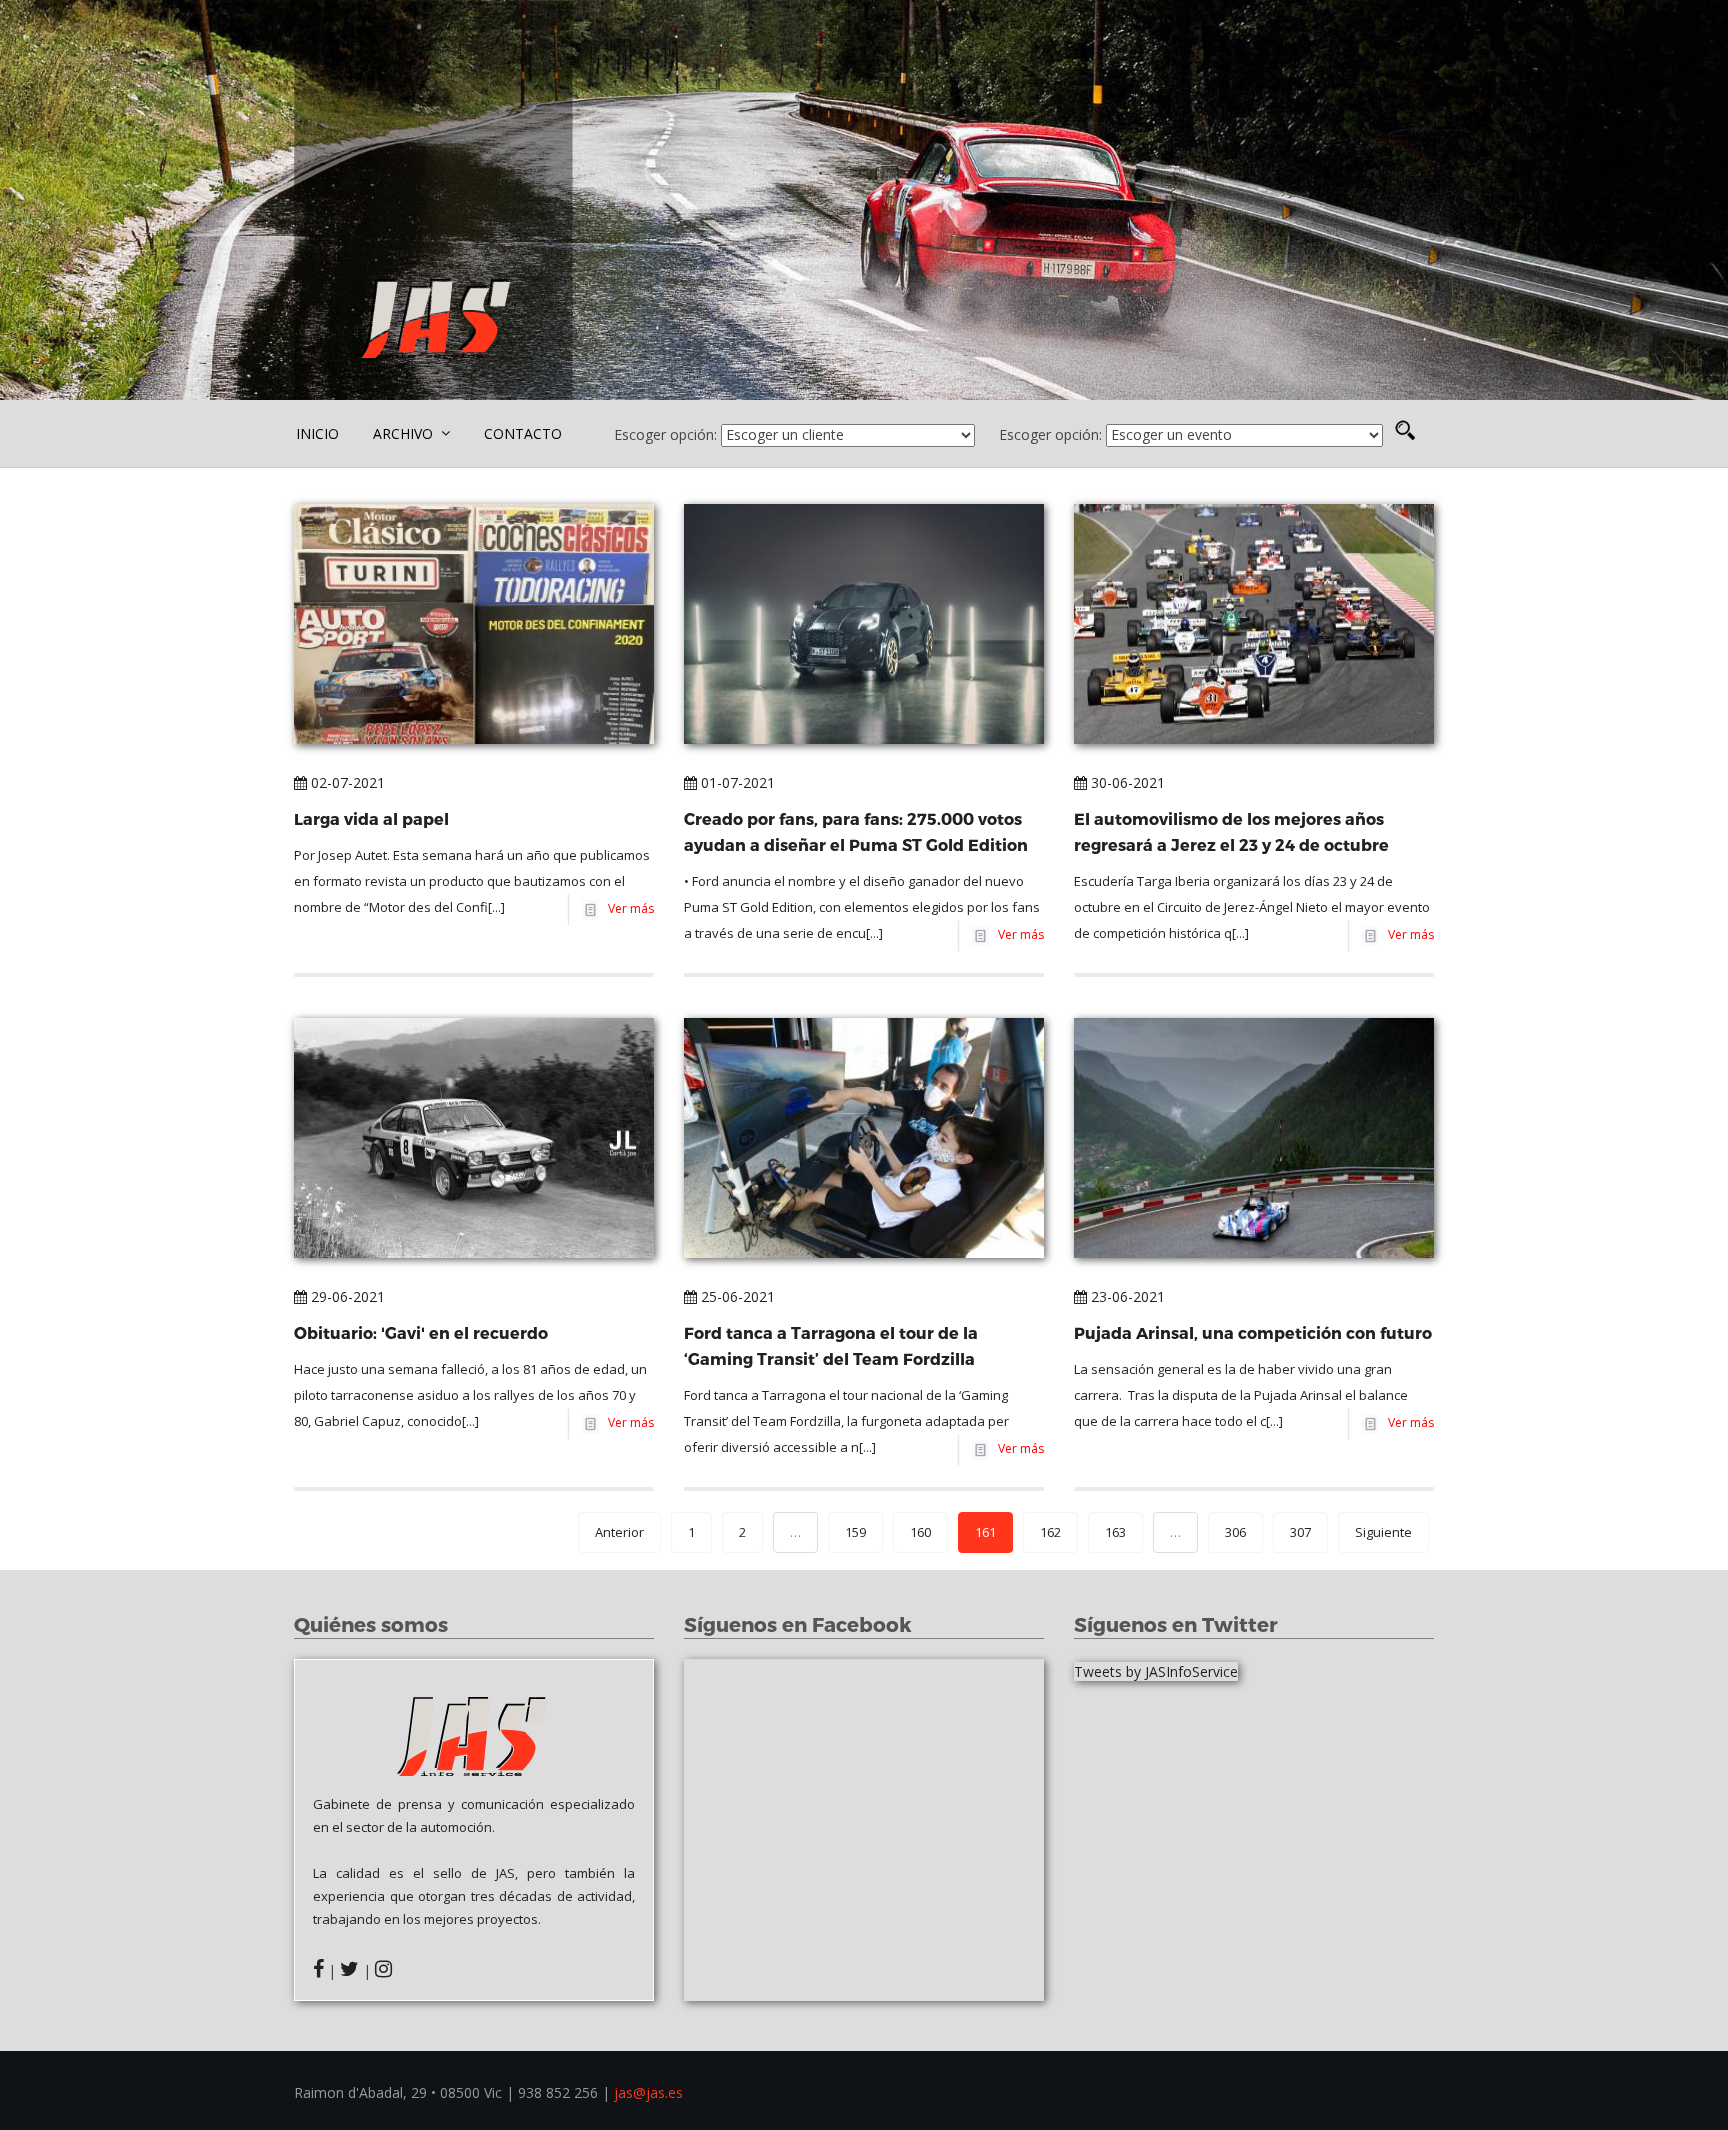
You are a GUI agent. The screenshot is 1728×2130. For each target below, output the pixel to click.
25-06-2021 (736, 1296)
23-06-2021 (1126, 1296)
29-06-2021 (346, 1296)
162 (1050, 1532)
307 (1300, 1532)
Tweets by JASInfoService (1156, 1671)
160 (920, 1532)
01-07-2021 (736, 782)
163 (1115, 1532)
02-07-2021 (346, 782)
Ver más (628, 908)
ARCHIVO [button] (405, 433)
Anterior (619, 1532)
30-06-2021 (1126, 782)
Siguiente (1383, 1532)
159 (855, 1532)
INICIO (317, 433)
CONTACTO (523, 433)
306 (1235, 1532)
